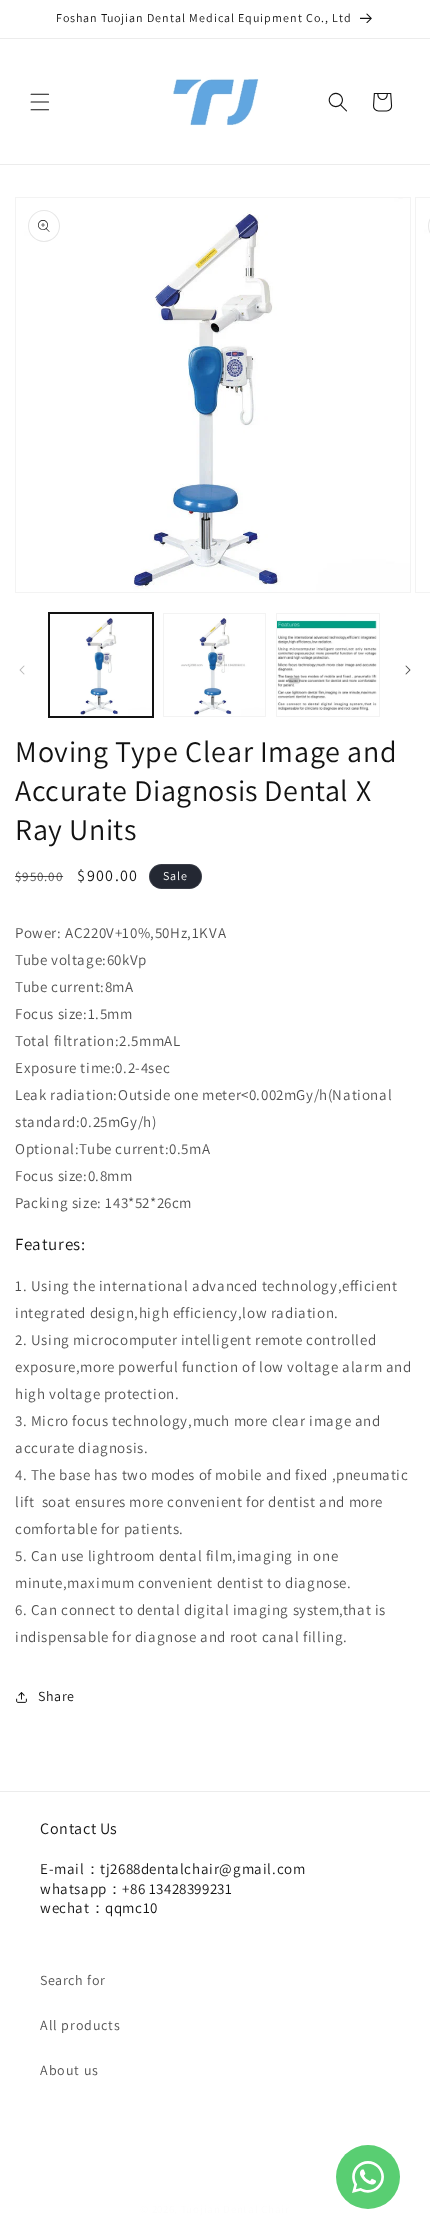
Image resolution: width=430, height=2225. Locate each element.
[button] (40, 102)
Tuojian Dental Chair (235, 2209)
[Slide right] (408, 670)
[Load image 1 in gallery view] (101, 665)
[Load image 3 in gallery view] (328, 665)
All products (80, 2025)
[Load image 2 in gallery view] (215, 665)
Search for (73, 1980)
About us (69, 2070)
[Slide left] (22, 670)
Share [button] (56, 1696)
